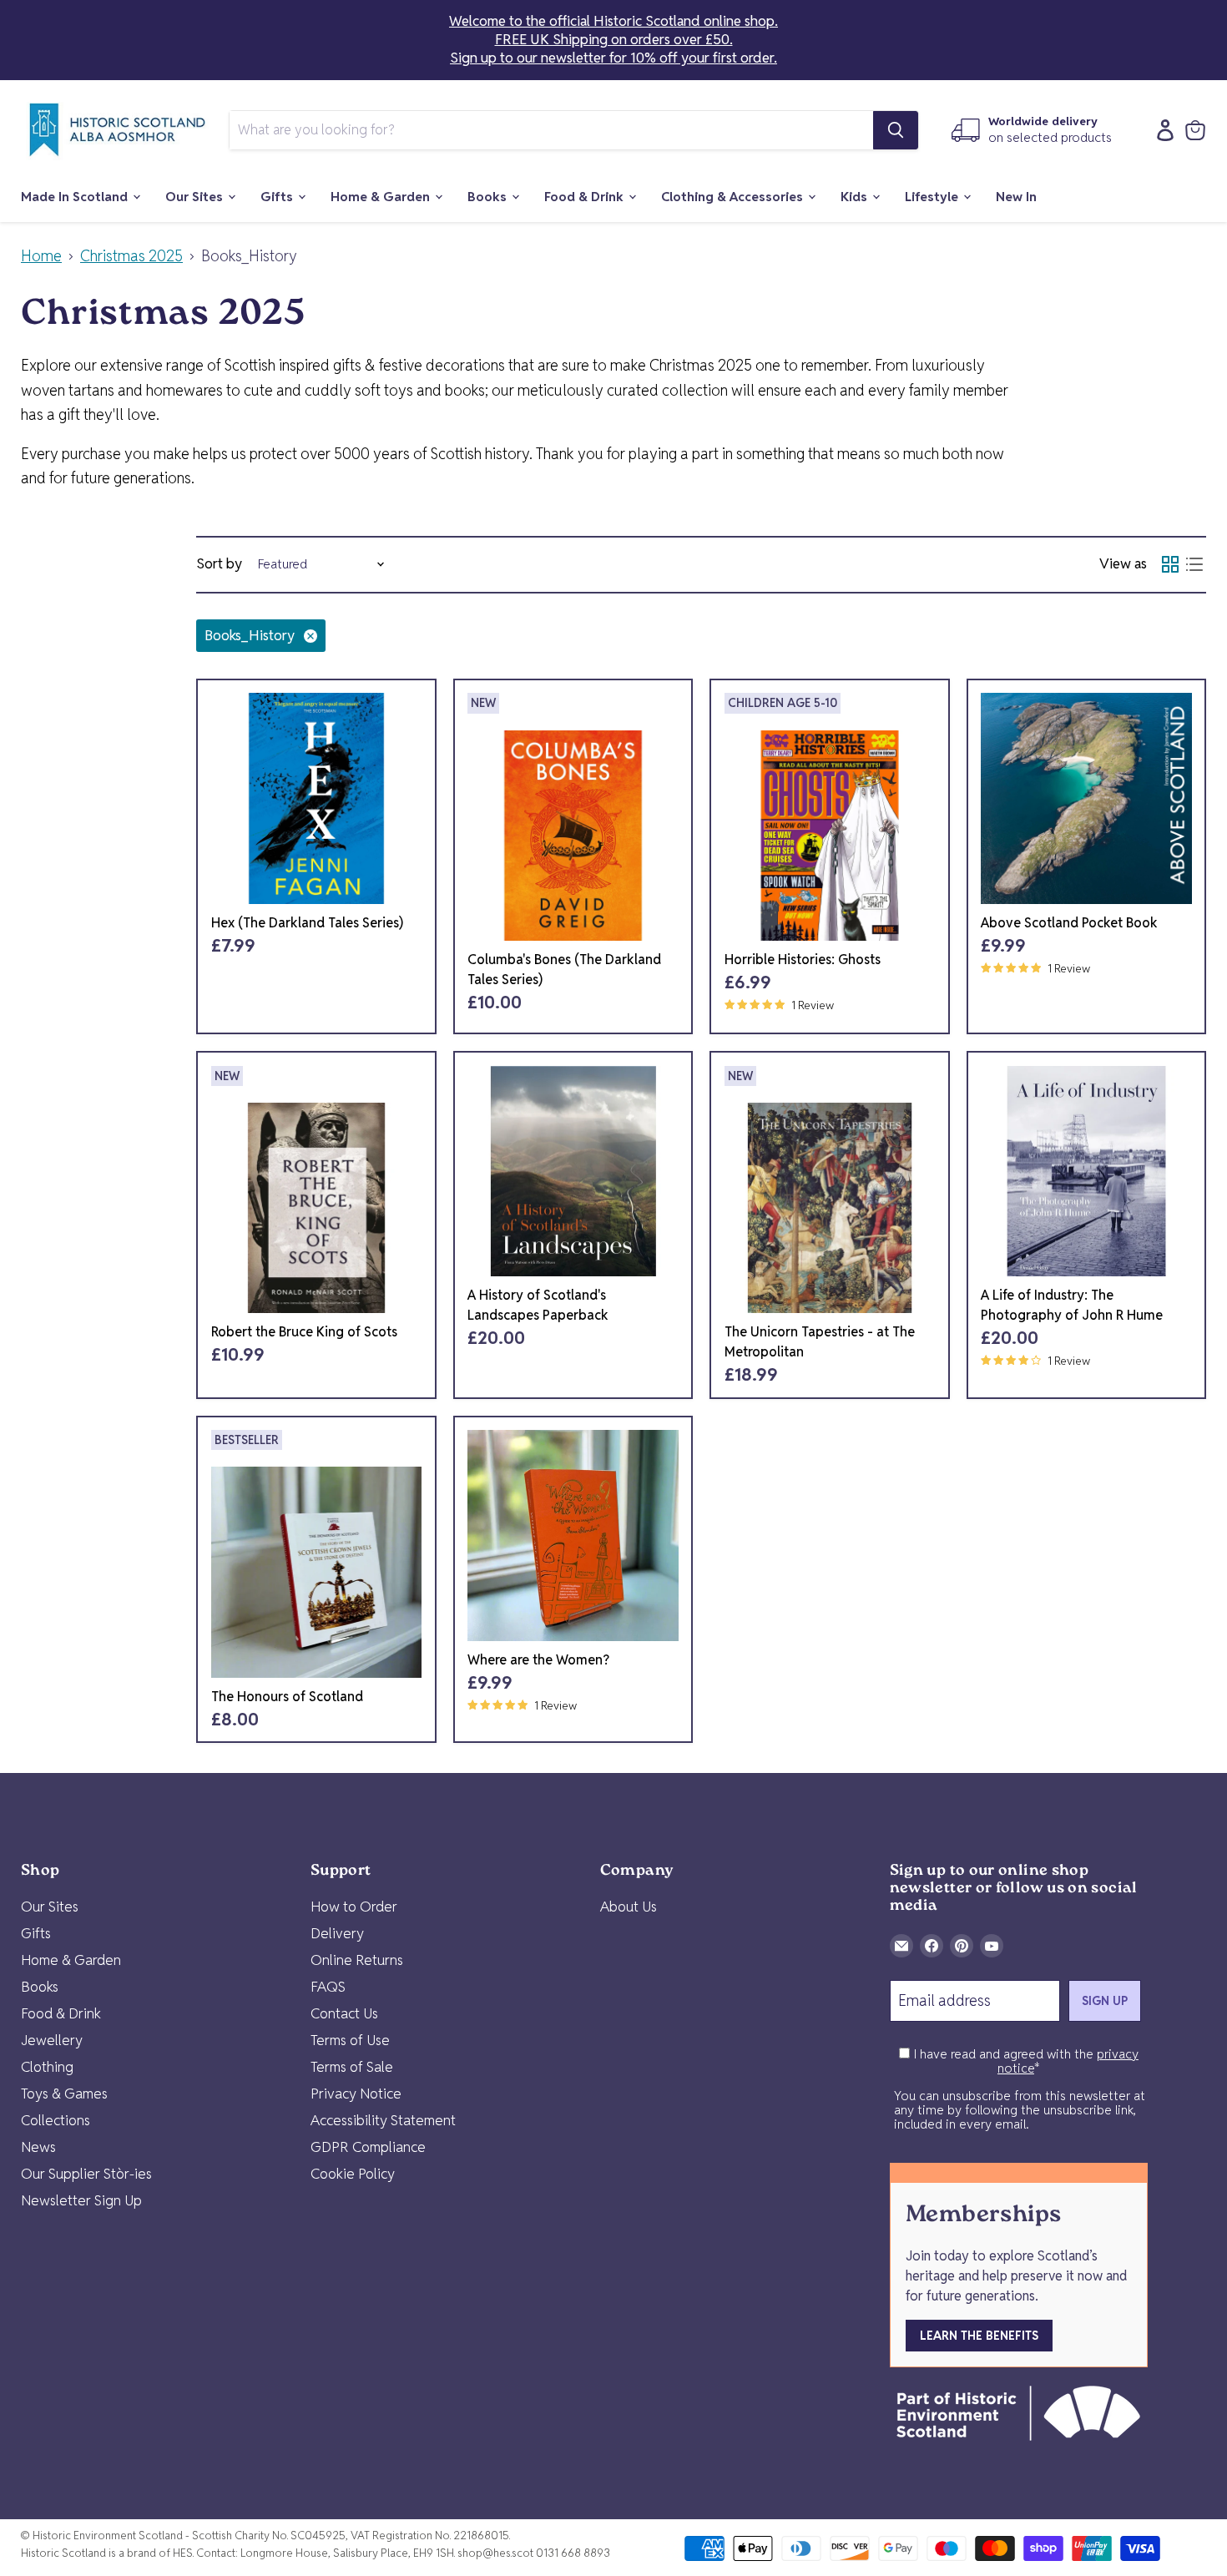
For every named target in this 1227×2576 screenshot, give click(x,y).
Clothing (47, 2067)
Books (489, 197)
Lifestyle (933, 197)
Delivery (337, 1933)
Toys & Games (64, 2094)
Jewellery (52, 2040)
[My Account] (1161, 130)
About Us (629, 1907)
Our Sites (196, 197)
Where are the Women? (538, 1660)
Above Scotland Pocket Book (1069, 923)
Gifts (278, 197)
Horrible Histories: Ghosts (803, 960)
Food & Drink (586, 197)
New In (1016, 197)
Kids (856, 197)
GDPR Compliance (368, 2147)
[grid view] (1170, 565)
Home (41, 257)
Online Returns (357, 1960)
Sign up (1105, 2001)
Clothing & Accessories (734, 197)
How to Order (354, 1907)
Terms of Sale (352, 2067)
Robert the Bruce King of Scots (304, 1332)
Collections (56, 2120)
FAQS (328, 1987)
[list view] (1194, 565)
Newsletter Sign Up (81, 2200)
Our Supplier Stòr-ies (86, 2174)
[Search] (896, 130)
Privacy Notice (356, 2094)
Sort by (219, 564)
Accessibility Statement (383, 2120)
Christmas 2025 (131, 257)
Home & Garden (382, 197)
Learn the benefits (979, 2336)
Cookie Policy (353, 2174)
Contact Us (344, 2013)
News (38, 2147)
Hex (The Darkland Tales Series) (307, 923)
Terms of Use (350, 2040)
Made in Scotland (76, 197)
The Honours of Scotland (287, 1697)
